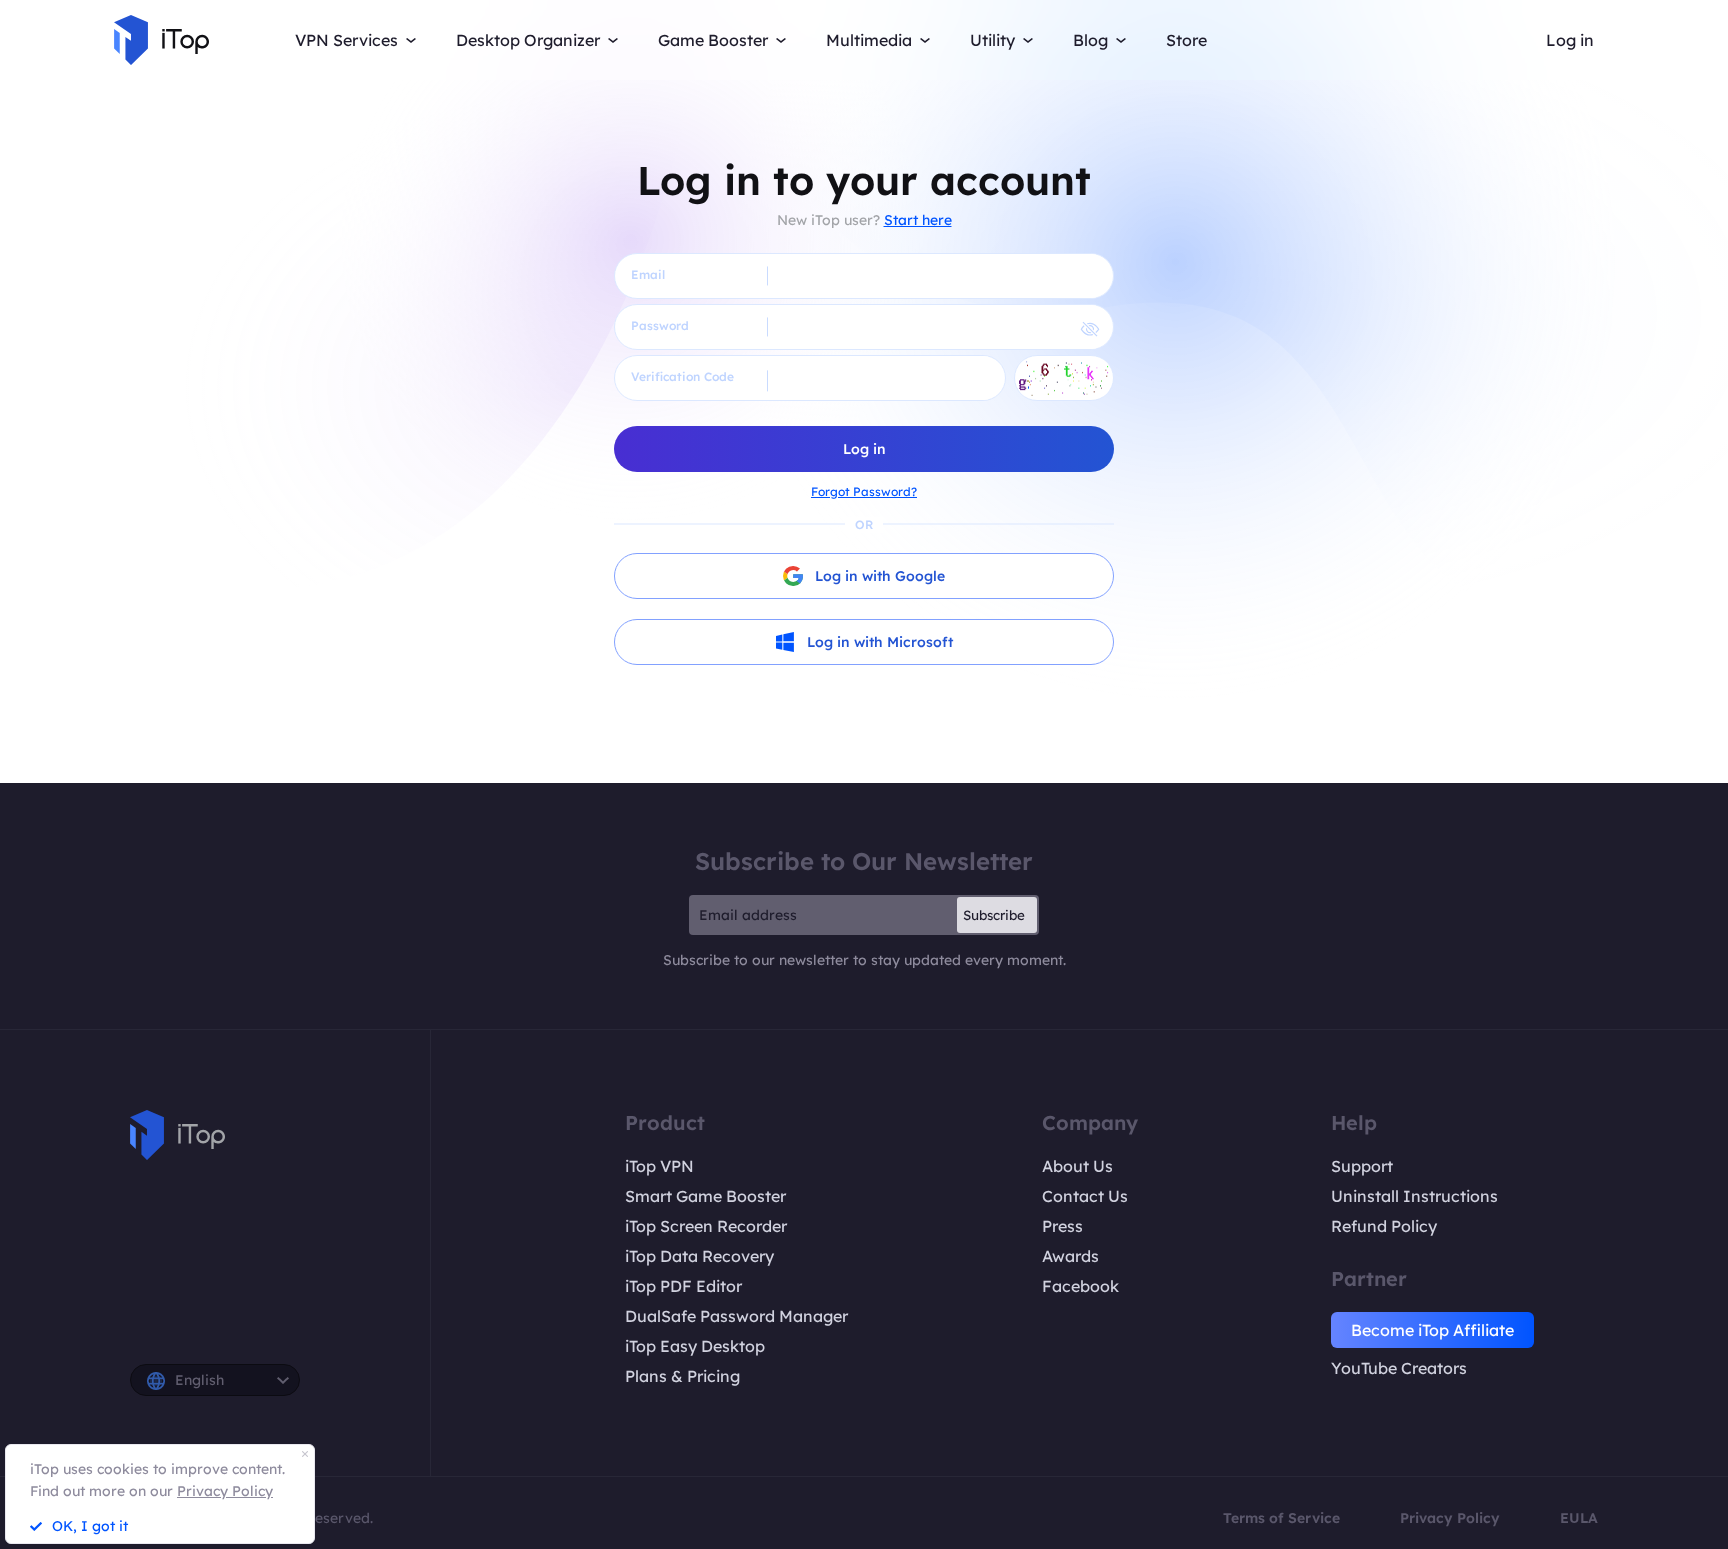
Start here (918, 220)
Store (1186, 40)
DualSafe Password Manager (736, 1316)
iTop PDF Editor (683, 1286)
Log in (1570, 40)
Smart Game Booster (705, 1196)
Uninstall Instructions (1414, 1196)
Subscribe (994, 915)
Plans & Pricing (682, 1376)
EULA (1579, 1518)
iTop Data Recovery (699, 1256)
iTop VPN (659, 1166)
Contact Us (1085, 1196)
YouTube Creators (1399, 1368)
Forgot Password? (864, 491)
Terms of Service (1281, 1518)
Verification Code (682, 376)
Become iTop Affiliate (1432, 1330)
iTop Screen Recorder (706, 1226)
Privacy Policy (1450, 1518)
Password (660, 325)
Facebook (1080, 1286)
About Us (1077, 1166)
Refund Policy (1384, 1226)
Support (1362, 1166)
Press (1062, 1226)
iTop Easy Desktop (695, 1346)
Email (648, 274)
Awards (1070, 1256)
